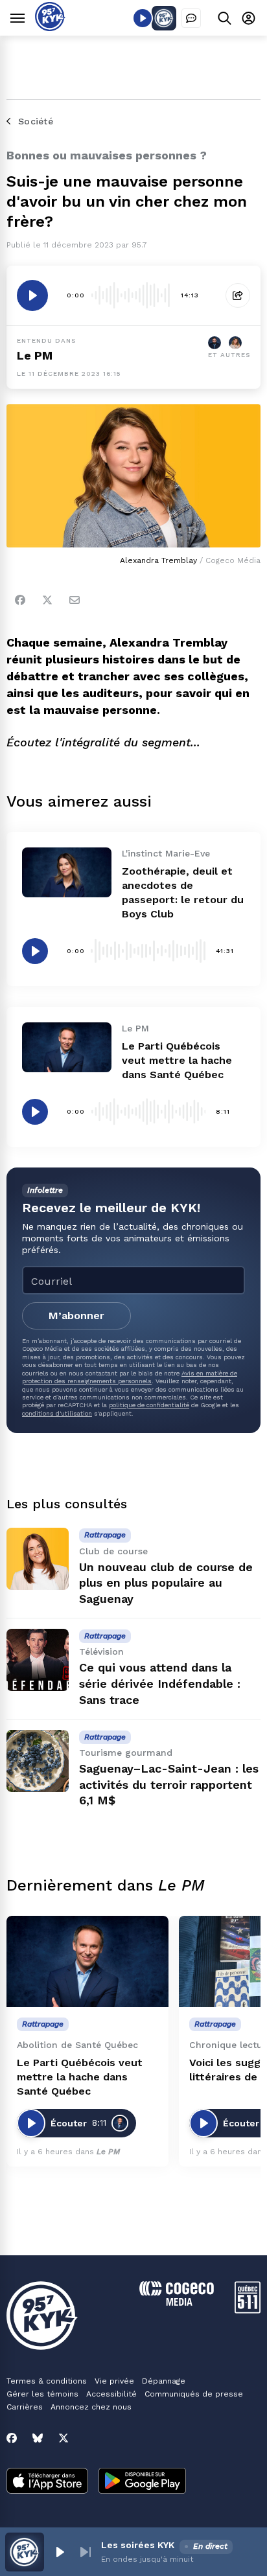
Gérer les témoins (42, 2394)
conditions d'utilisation (57, 1413)
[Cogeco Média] (177, 2302)
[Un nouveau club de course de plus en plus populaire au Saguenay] (38, 1559)
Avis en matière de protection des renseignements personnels (130, 1377)
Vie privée (114, 2381)
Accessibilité (111, 2394)
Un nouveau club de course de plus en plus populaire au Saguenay (166, 1583)
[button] (60, 2552)
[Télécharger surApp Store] (47, 2482)
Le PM (35, 355)
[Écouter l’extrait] (32, 295)
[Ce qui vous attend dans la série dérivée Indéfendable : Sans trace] (38, 1660)
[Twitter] (47, 600)
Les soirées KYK (138, 2545)
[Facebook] (20, 600)
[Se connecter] (249, 18)
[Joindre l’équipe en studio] (191, 18)
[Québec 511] (248, 2310)
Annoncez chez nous (91, 2407)
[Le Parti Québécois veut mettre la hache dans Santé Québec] (67, 1047)
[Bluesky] (38, 2438)
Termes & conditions (47, 2381)
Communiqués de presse (194, 2394)
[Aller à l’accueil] (50, 28)
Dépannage (164, 2381)
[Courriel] (75, 600)
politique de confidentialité (149, 1405)
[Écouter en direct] (143, 18)
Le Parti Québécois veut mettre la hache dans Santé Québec (177, 1060)
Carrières (25, 2407)
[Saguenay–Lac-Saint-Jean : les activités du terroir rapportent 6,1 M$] (38, 1761)
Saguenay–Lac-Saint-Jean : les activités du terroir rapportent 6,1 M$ (169, 1785)
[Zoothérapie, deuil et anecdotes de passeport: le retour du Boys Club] (67, 872)
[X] (64, 2438)
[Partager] (238, 295)
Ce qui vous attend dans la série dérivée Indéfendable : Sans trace (160, 1684)
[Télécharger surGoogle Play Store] (142, 2482)
